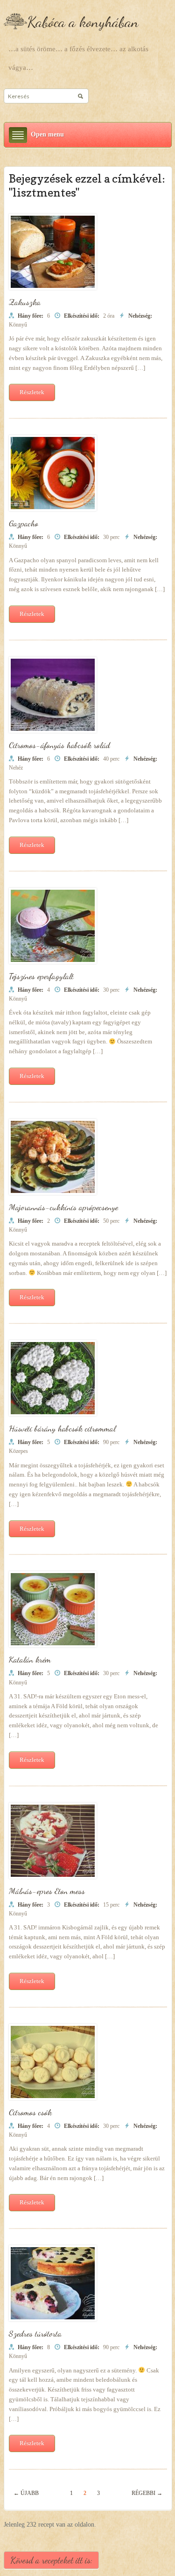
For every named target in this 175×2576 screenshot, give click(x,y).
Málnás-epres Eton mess (47, 1891)
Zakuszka (25, 302)
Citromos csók (30, 2112)
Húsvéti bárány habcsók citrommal (62, 1428)
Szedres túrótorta (35, 2333)
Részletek (32, 392)
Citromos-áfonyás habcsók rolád (59, 745)
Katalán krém (30, 1659)
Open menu (47, 134)
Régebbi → (147, 2493)
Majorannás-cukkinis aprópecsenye (63, 1207)
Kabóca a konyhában (83, 22)
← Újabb (26, 2493)
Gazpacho (24, 523)
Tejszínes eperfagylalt (41, 976)
